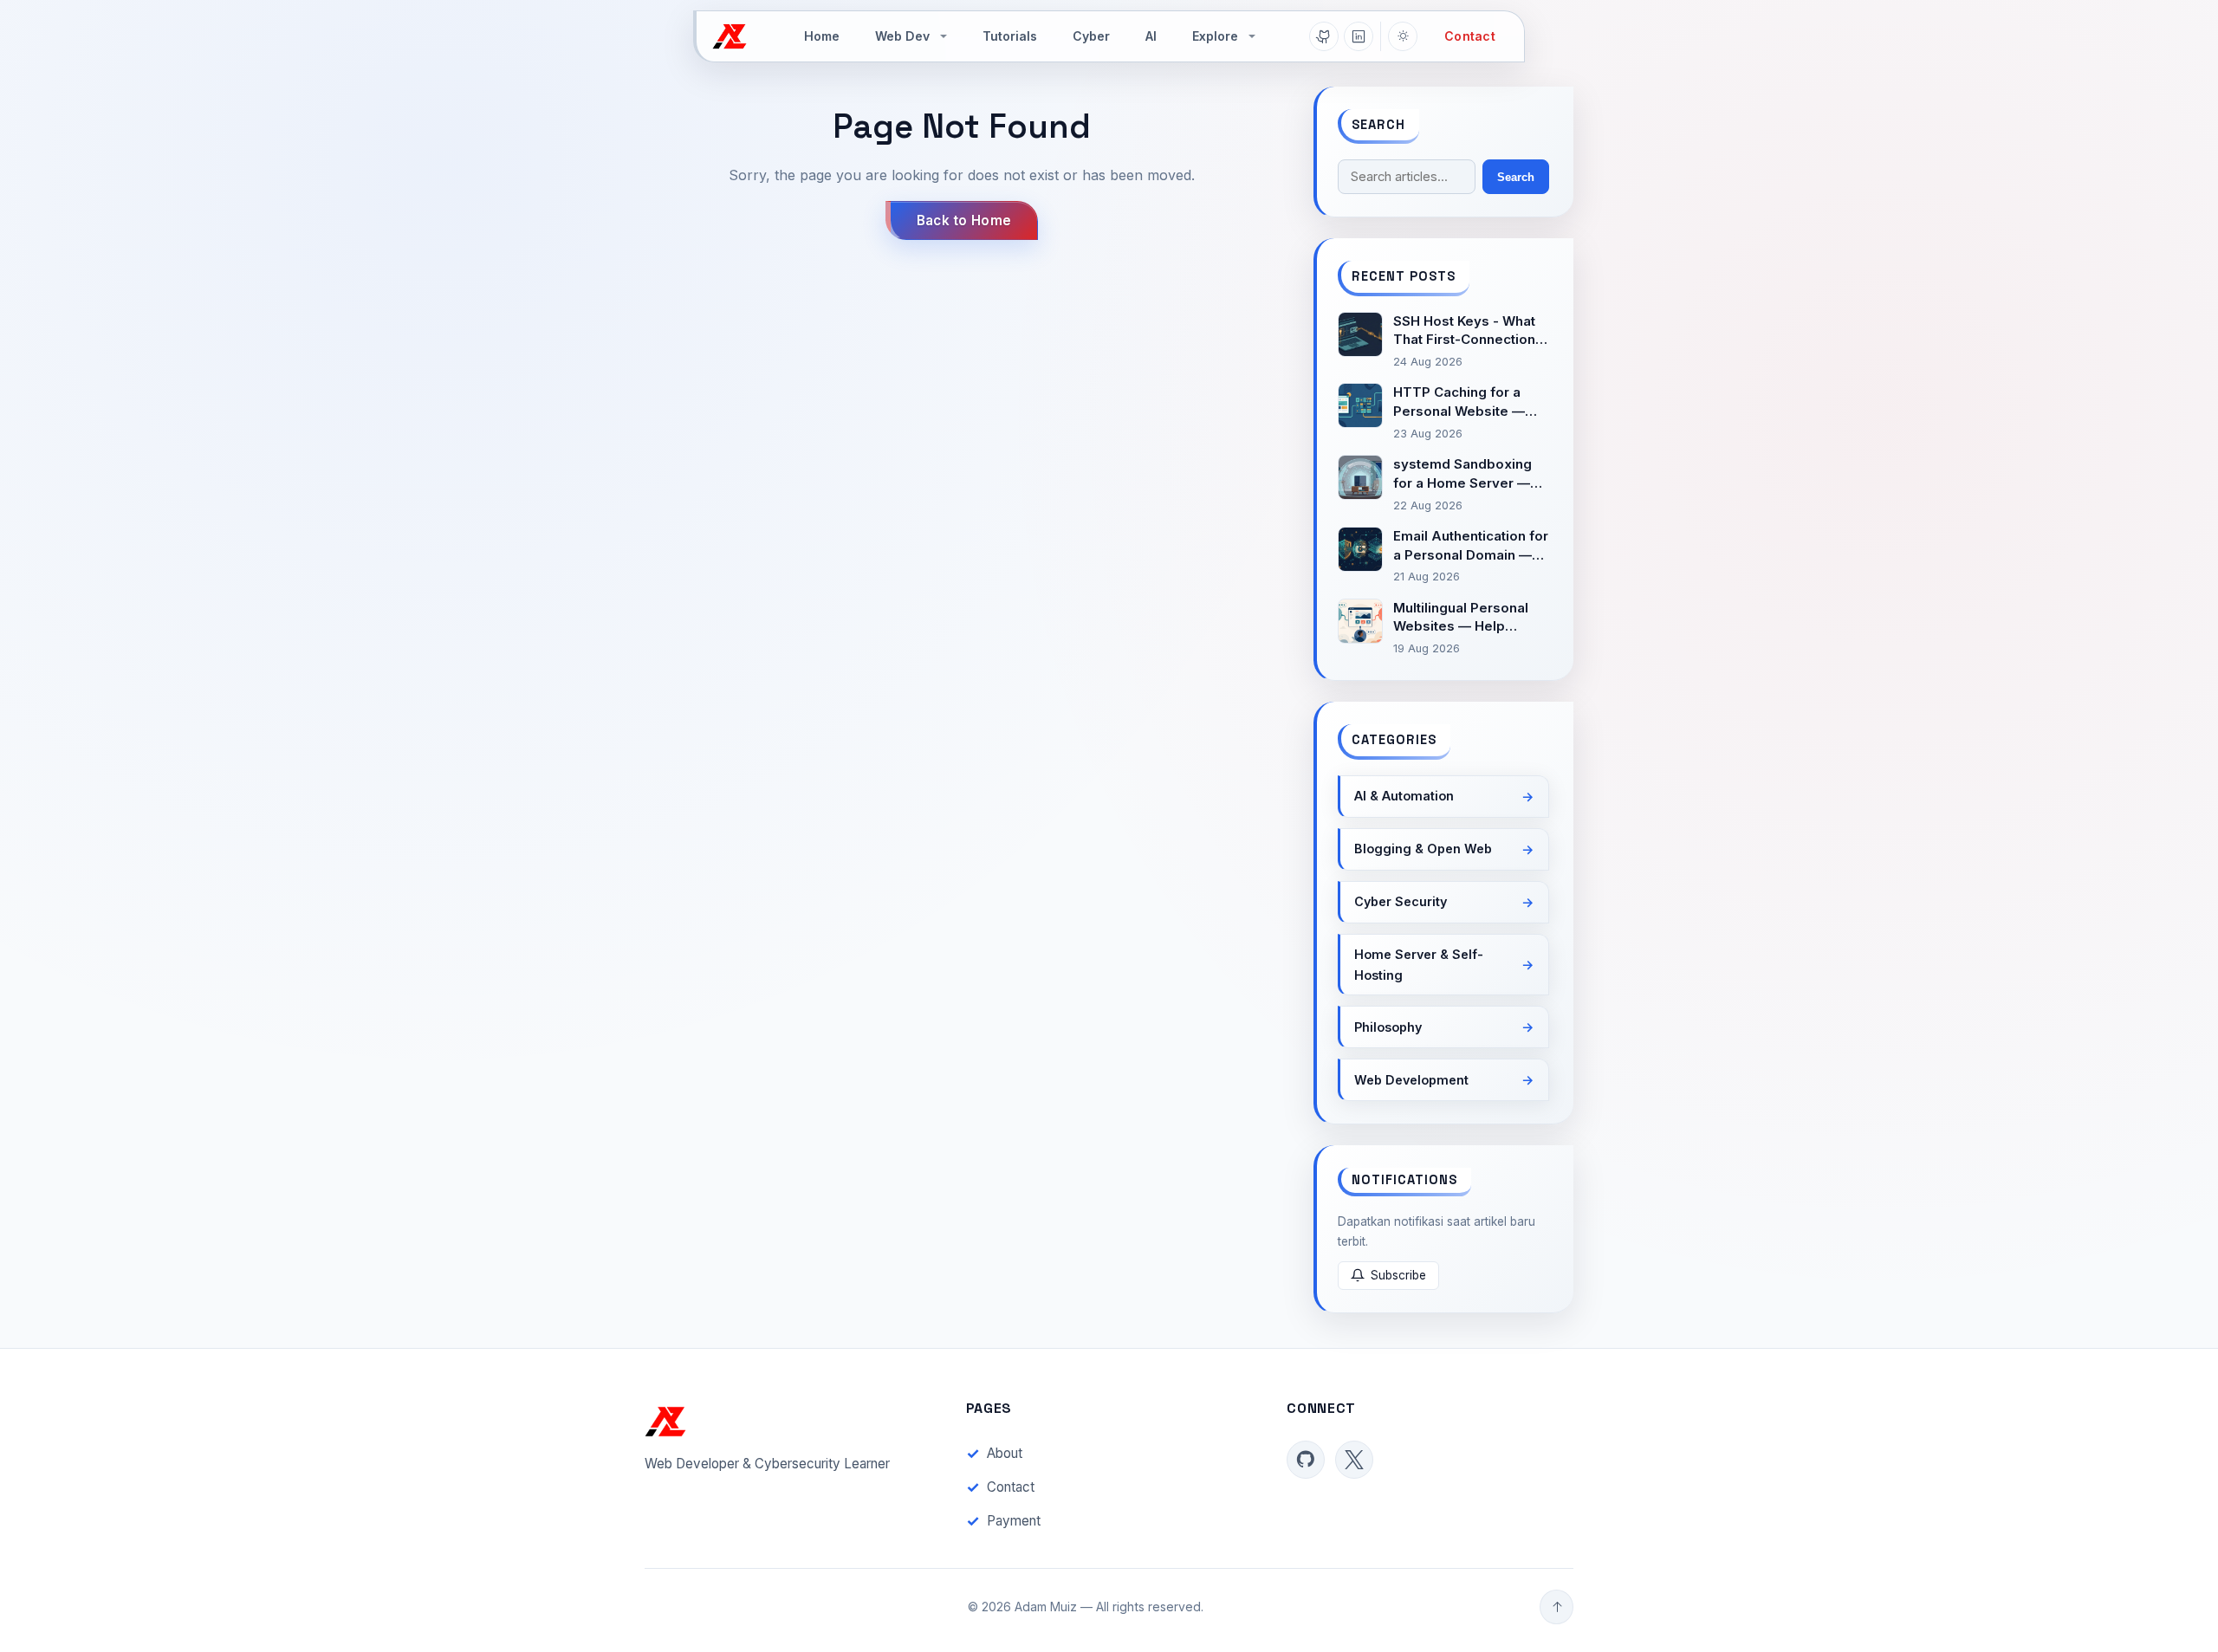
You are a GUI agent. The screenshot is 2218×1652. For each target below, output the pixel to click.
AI (1151, 36)
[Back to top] (1556, 1607)
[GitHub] (1324, 36)
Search (1516, 177)
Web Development (1411, 1080)
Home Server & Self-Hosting (1419, 965)
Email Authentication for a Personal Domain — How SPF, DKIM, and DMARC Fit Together (1471, 546)
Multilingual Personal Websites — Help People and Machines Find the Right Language (1464, 618)
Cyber (1091, 36)
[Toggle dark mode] (1403, 36)
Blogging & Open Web (1423, 849)
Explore (1215, 36)
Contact (1470, 36)
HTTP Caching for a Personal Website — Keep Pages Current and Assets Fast (1459, 402)
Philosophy (1388, 1027)
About (1005, 1453)
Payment (1014, 1521)
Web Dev (902, 36)
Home (822, 36)
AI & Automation (1404, 796)
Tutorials (1010, 36)
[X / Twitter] (1354, 1460)
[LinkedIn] (1359, 36)
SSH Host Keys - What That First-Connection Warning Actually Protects (1464, 331)
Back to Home (964, 220)
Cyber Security (1401, 901)
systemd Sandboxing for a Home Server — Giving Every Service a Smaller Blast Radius (1467, 474)
